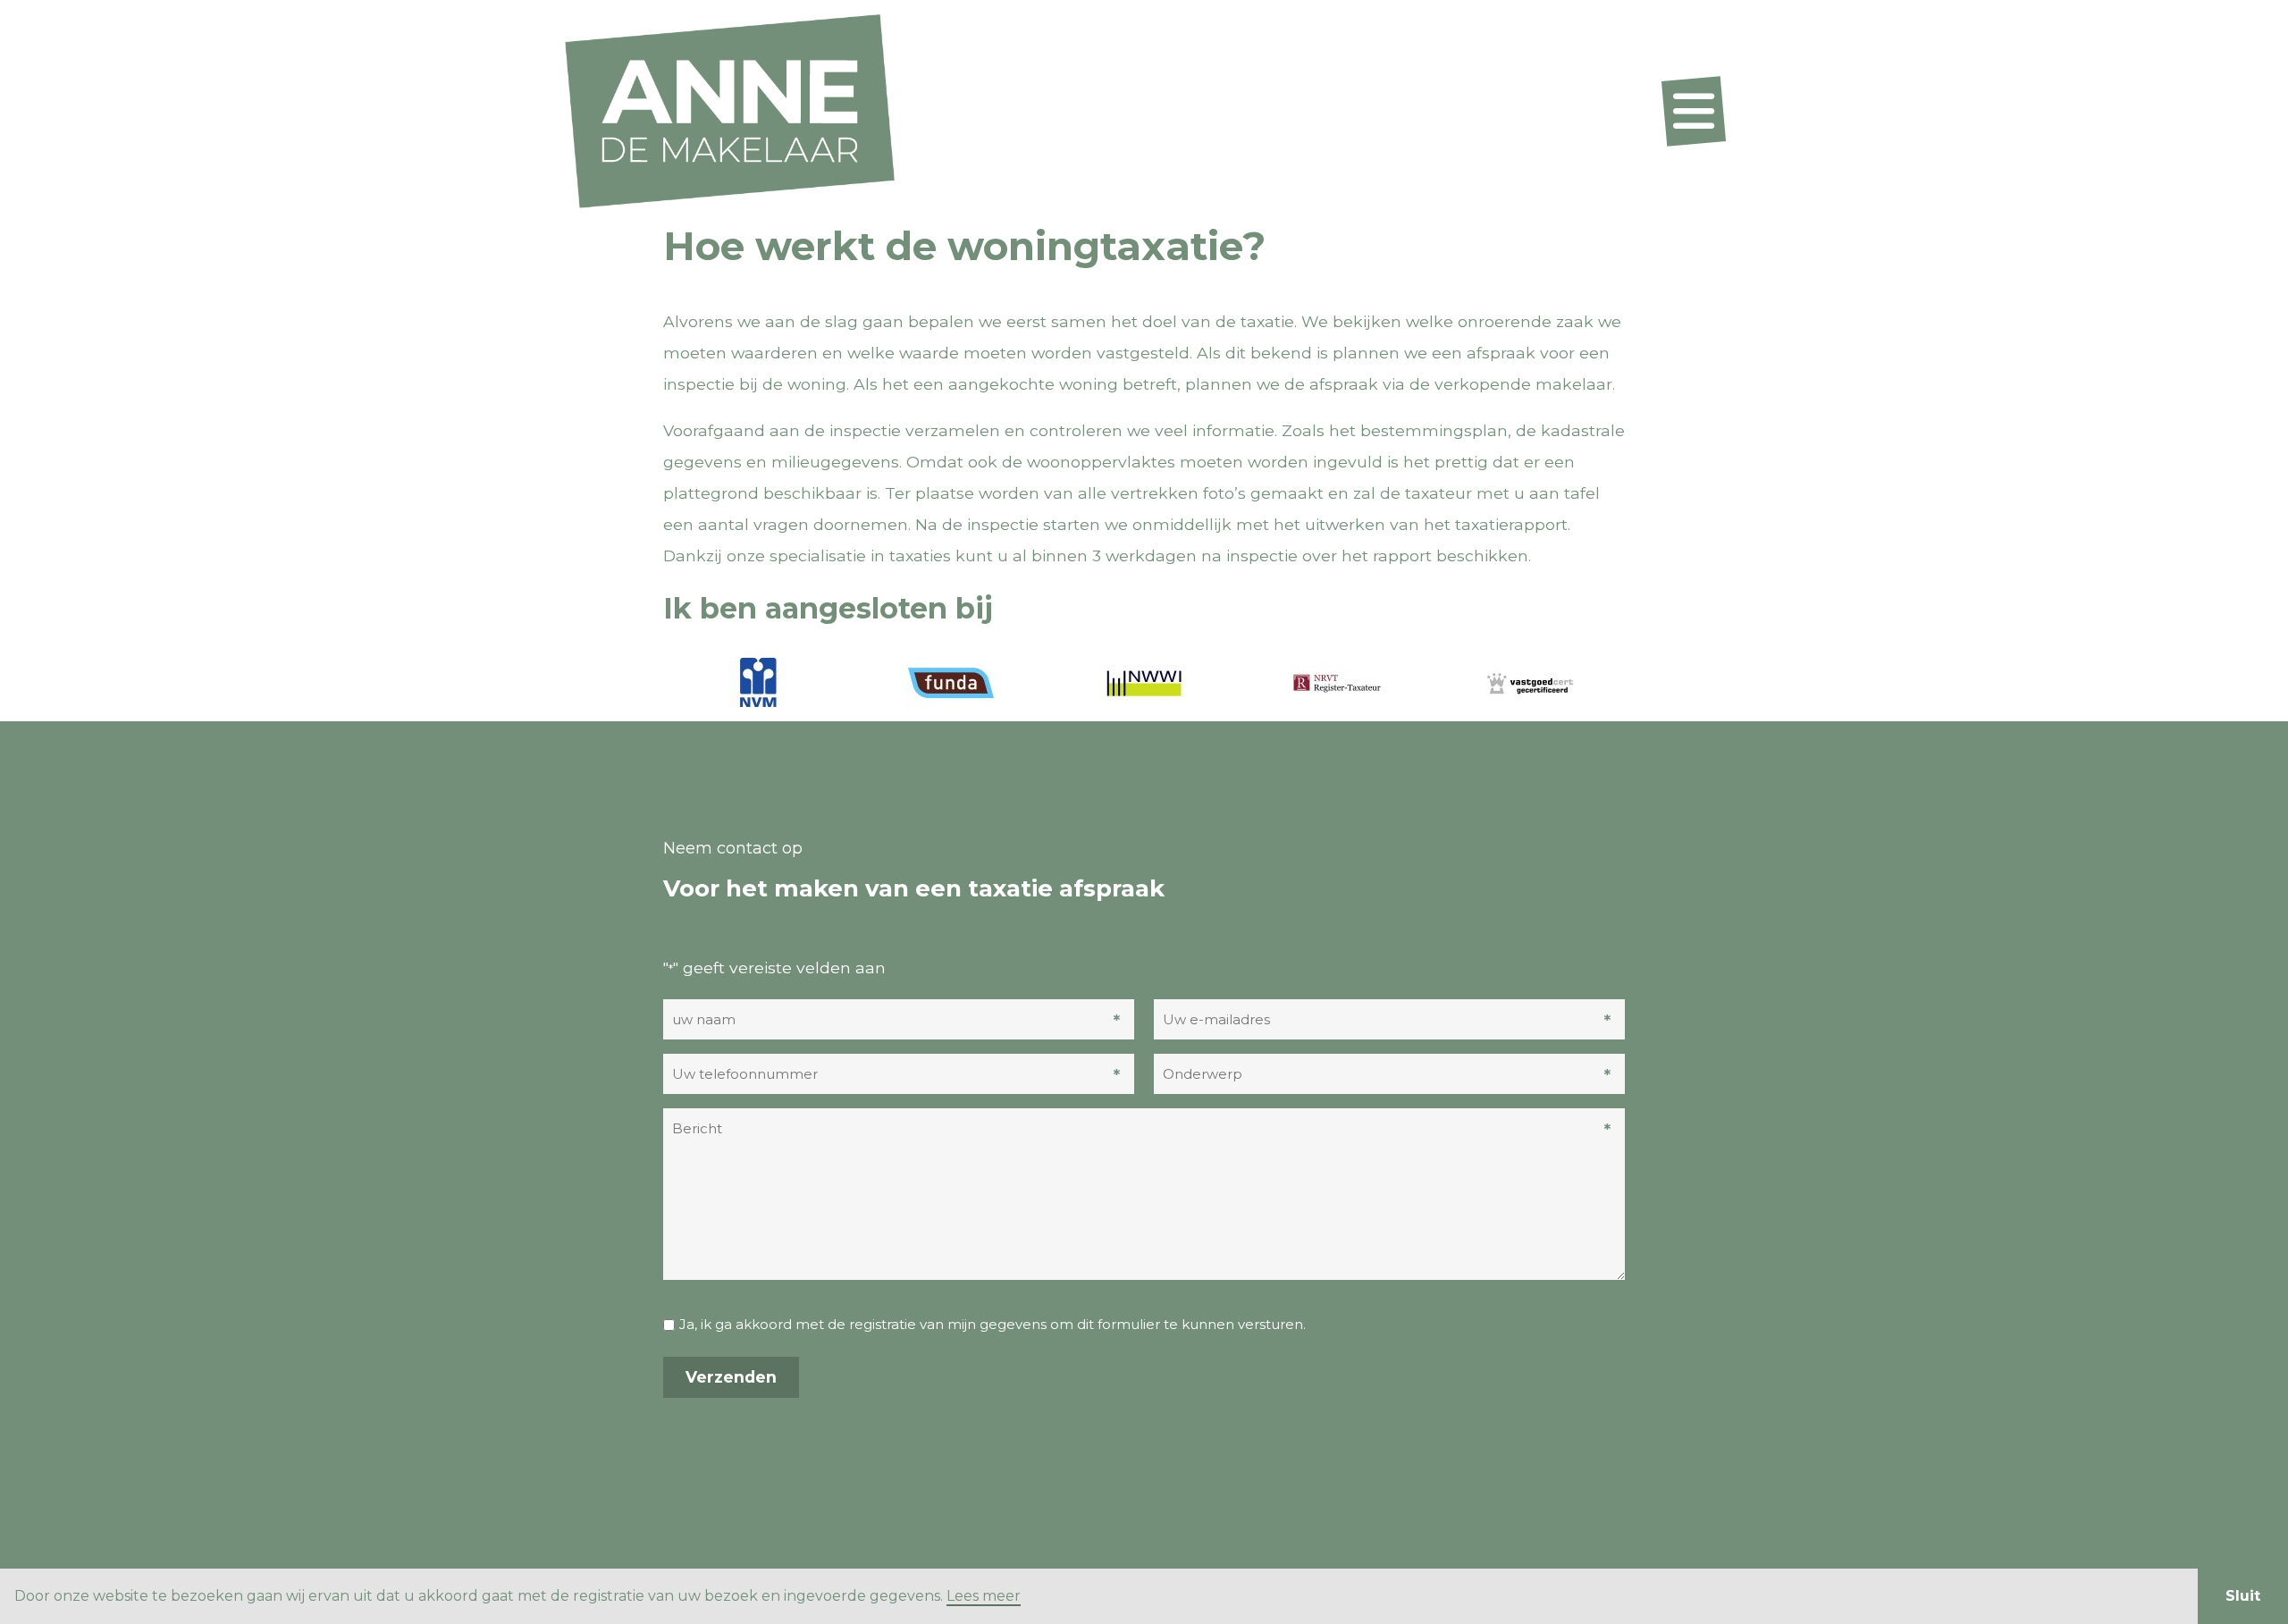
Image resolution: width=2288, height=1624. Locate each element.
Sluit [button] (2243, 1596)
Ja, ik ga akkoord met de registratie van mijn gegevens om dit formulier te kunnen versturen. (993, 1324)
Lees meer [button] (984, 1596)
